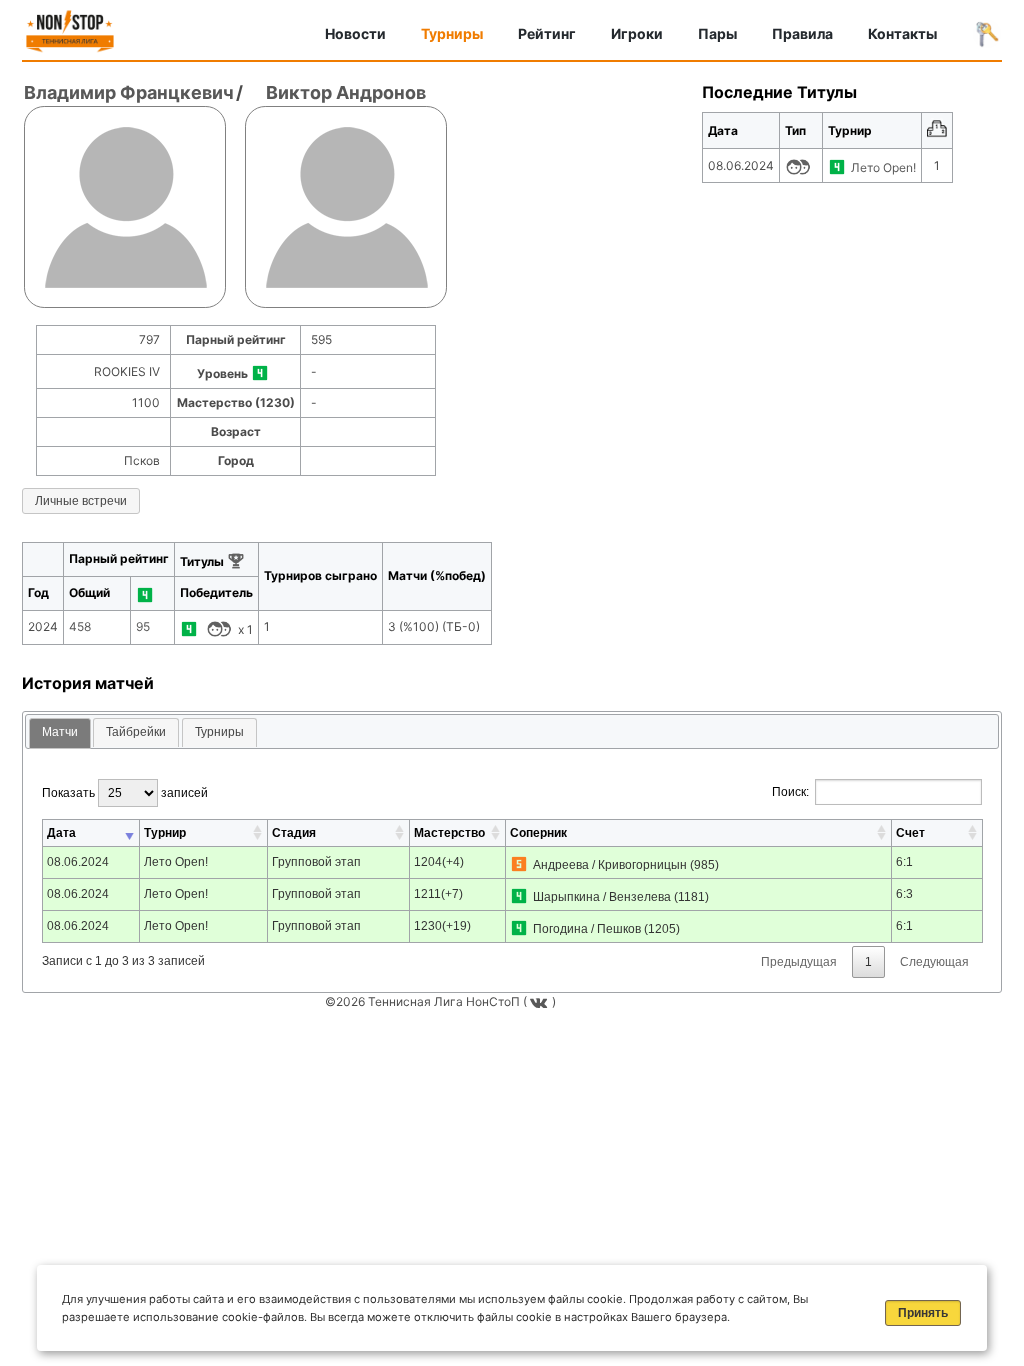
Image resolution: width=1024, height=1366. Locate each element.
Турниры (452, 33)
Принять (923, 1313)
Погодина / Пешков (587, 929)
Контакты (902, 33)
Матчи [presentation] (60, 732)
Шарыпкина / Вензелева (602, 897)
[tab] (60, 733)
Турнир (165, 833)
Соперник (538, 833)
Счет (910, 833)
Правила (802, 33)
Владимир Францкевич (129, 93)
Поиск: (790, 792)
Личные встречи (81, 501)
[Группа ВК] (541, 1001)
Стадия (294, 833)
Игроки (637, 33)
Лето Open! (883, 167)
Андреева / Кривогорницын (610, 865)
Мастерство (449, 833)
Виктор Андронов (346, 93)
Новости (355, 33)
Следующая (934, 962)
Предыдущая (799, 962)
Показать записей (125, 793)
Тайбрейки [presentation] (136, 732)
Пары (717, 33)
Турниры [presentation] (219, 732)
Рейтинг (547, 33)
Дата (61, 833)
